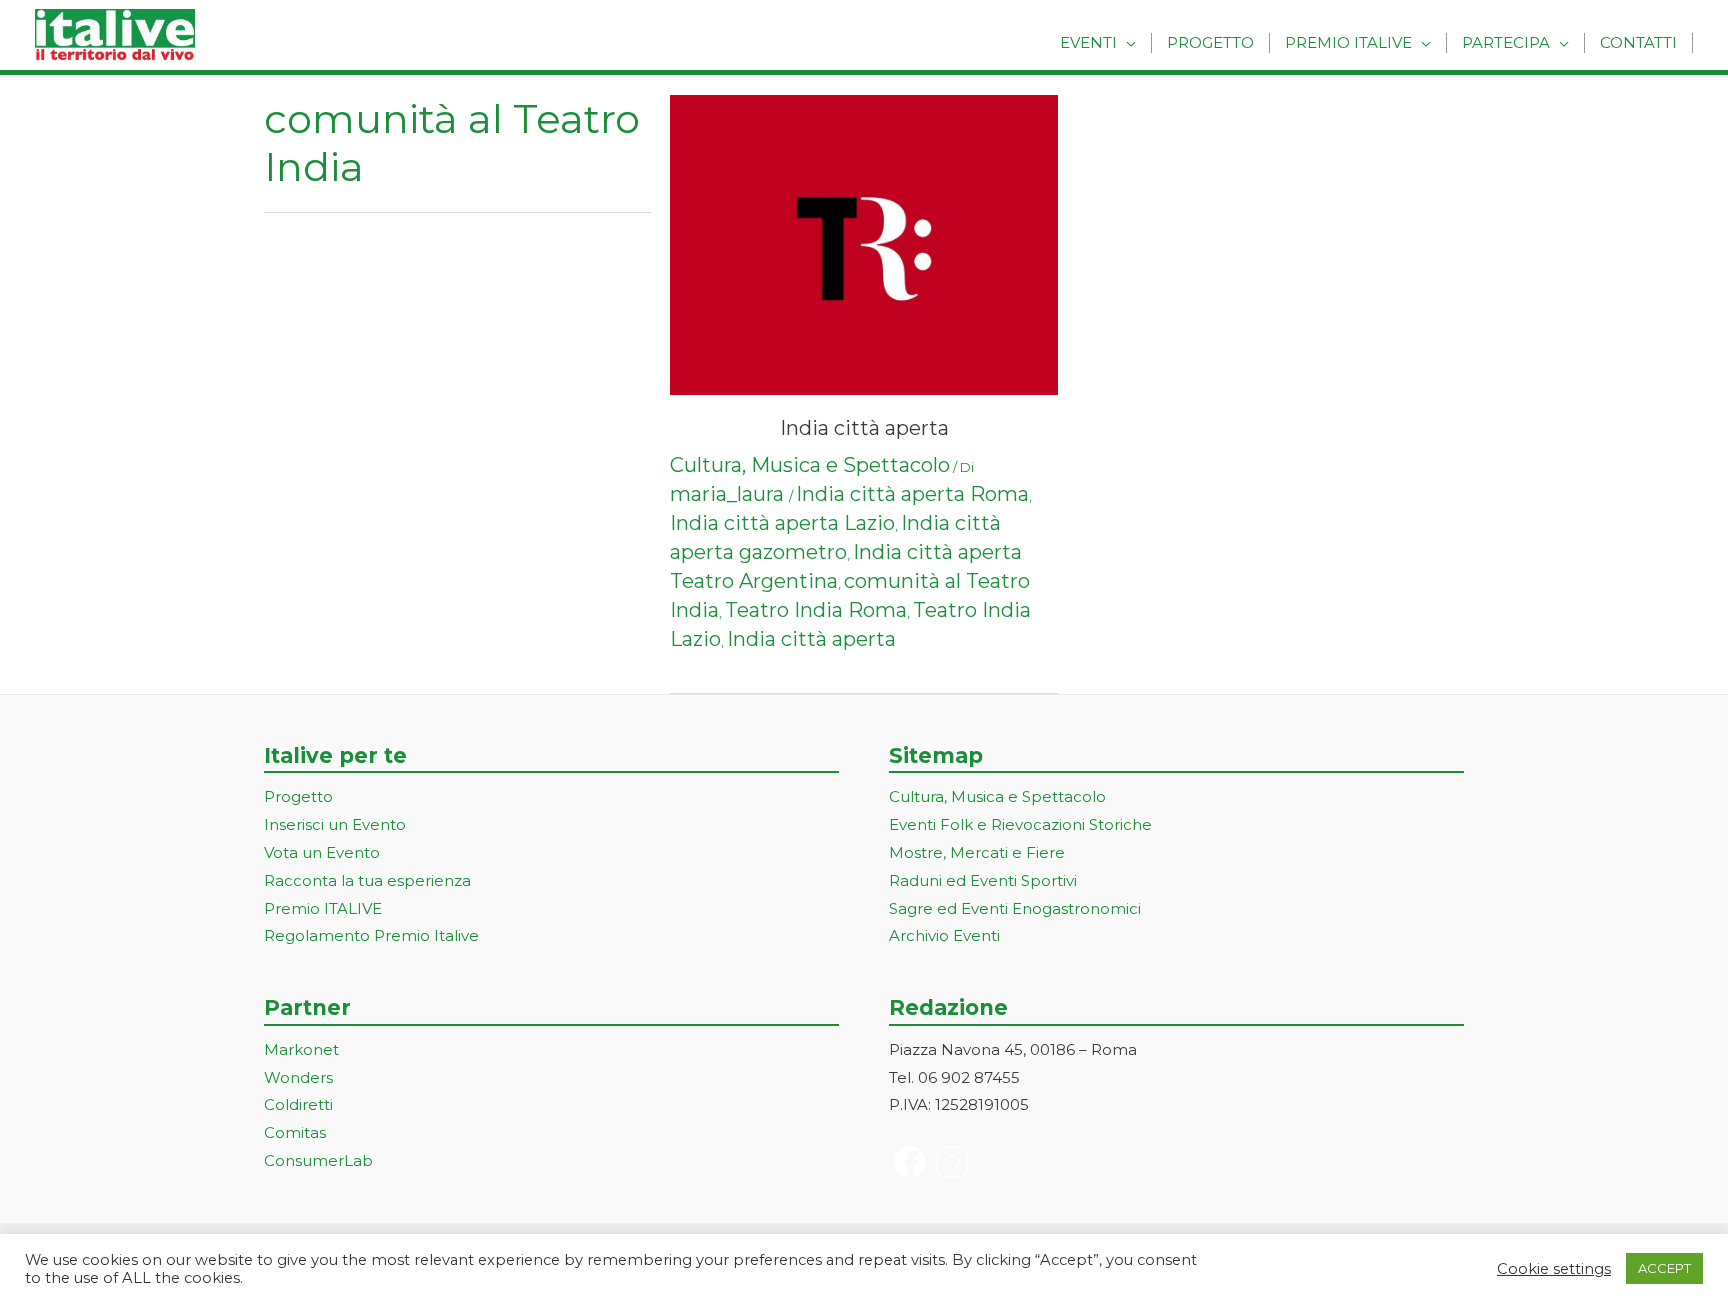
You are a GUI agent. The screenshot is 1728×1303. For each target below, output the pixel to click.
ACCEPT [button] (1664, 1268)
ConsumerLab (318, 1160)
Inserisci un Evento (335, 824)
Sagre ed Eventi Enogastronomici (1015, 908)
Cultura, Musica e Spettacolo (810, 465)
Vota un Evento (322, 852)
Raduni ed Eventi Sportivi (983, 880)
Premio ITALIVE (323, 908)
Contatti (1638, 42)
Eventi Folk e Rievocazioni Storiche (1020, 824)
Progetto (1210, 42)
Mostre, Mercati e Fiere (977, 852)
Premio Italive (1348, 42)
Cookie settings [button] (1554, 1269)
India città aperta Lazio (782, 523)
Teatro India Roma (816, 610)
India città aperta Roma (912, 494)
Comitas (295, 1132)
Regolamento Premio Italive (371, 935)
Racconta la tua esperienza (367, 880)
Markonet (301, 1049)
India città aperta (864, 428)
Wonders (298, 1077)
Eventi (1088, 42)
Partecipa (1506, 42)
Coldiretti (298, 1104)
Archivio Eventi (944, 935)
